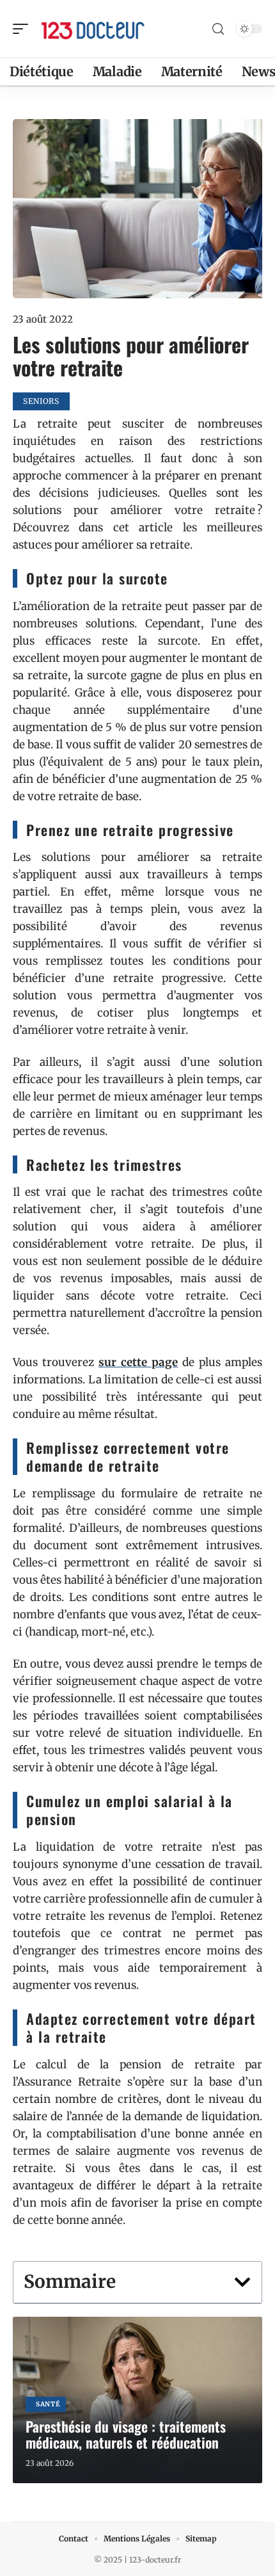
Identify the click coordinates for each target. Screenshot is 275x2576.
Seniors (41, 401)
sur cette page (138, 1362)
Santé (48, 2404)
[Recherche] (218, 29)
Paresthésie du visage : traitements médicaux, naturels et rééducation (126, 2434)
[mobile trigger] (24, 29)
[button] (242, 2282)
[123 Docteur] (92, 29)
